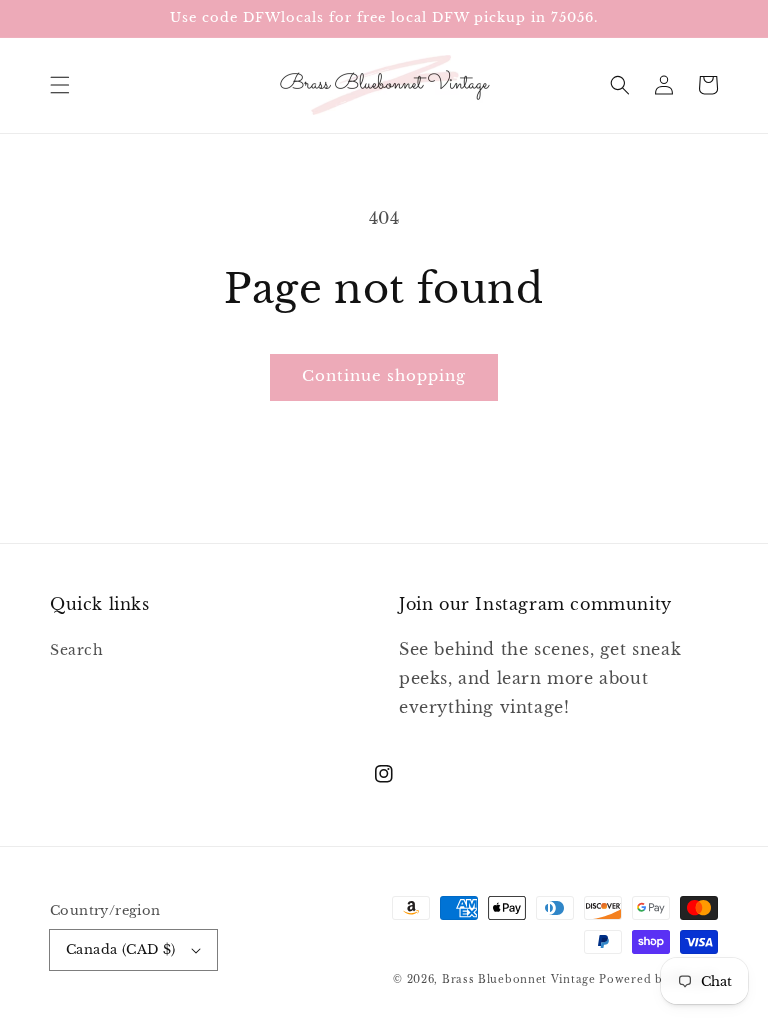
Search (77, 650)
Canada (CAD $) (121, 949)
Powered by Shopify (658, 979)
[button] (60, 85)
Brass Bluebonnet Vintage (519, 979)
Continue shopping (384, 375)
